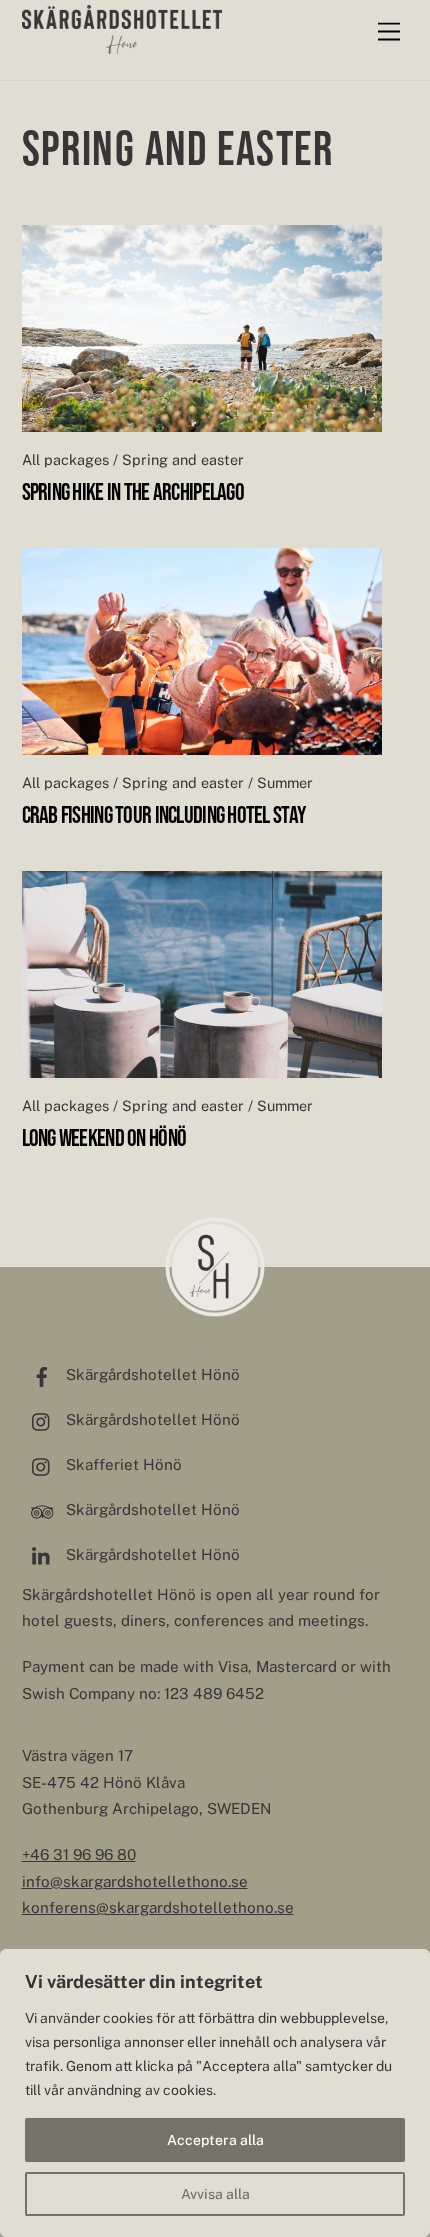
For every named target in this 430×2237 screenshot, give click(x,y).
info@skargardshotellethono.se (135, 1881)
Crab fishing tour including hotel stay (164, 814)
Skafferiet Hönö (122, 1464)
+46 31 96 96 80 (79, 1854)
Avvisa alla (215, 2194)
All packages (65, 459)
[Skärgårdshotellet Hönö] (122, 45)
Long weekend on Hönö (104, 1137)
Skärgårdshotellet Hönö (151, 1374)
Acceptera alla (215, 2140)
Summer (285, 782)
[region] (215, 2093)
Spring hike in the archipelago (133, 491)
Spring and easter (183, 459)
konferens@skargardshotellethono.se (158, 1907)
